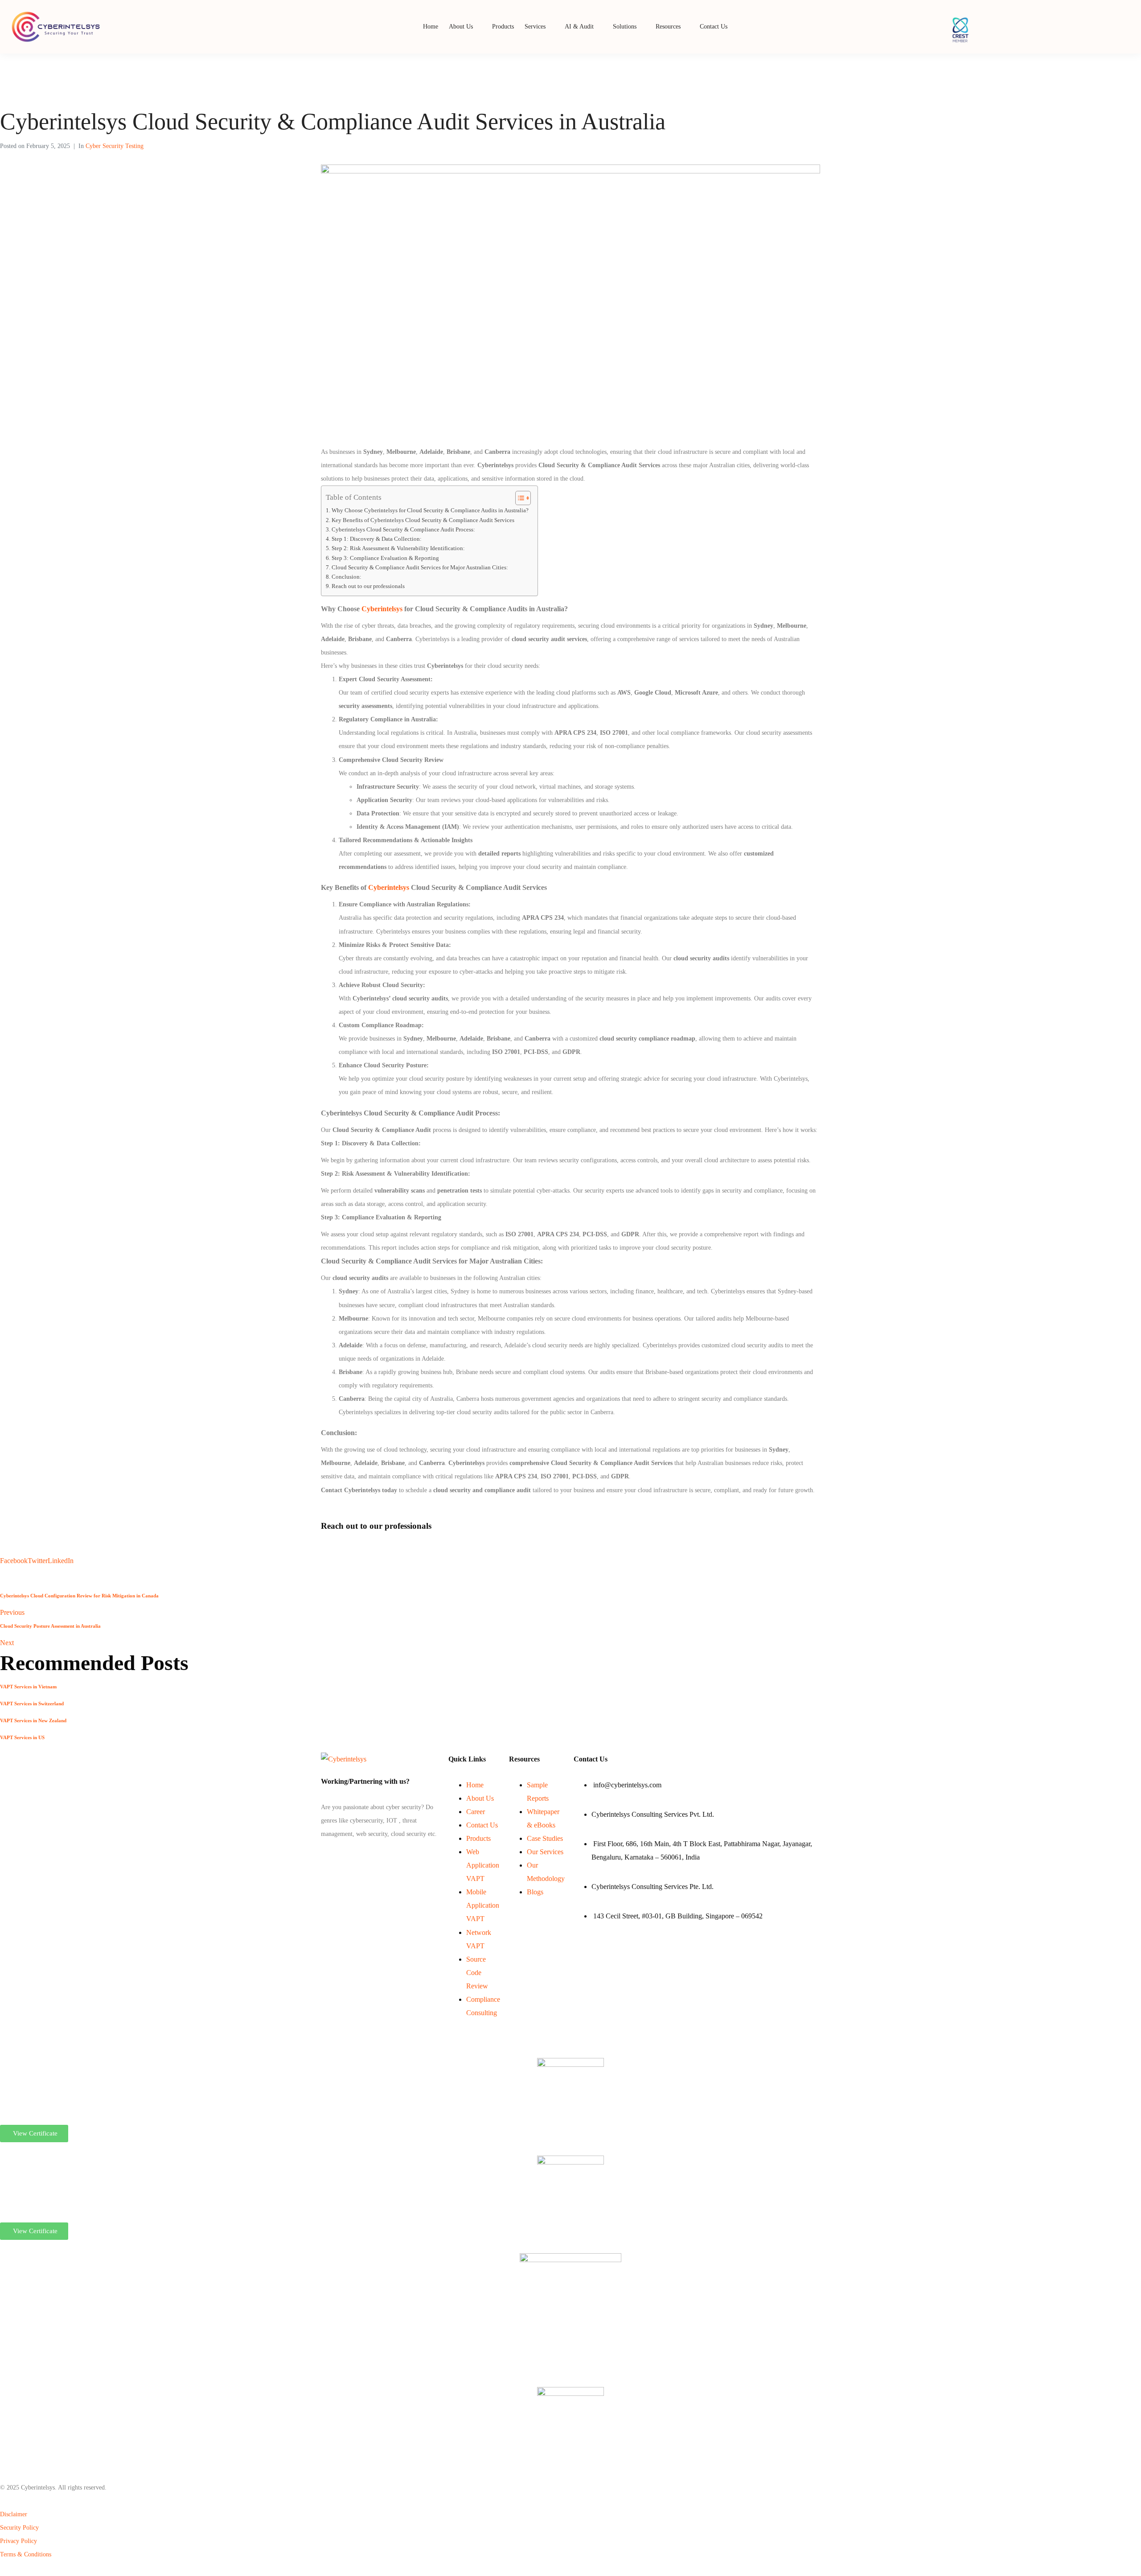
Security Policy (19, 2528)
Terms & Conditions (26, 2554)
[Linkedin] (324, 1856)
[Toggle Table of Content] (519, 498)
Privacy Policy (18, 2541)
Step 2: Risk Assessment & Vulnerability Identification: (398, 548)
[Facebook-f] (322, 1856)
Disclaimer (14, 2514)
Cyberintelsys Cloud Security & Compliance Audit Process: (403, 530)
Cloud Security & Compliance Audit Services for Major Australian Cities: (420, 568)
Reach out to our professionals (368, 586)
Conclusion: (347, 577)
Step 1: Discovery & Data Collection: (377, 539)
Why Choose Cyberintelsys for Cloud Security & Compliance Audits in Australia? (430, 510)
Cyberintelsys (383, 609)
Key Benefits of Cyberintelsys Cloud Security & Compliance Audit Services (423, 520)
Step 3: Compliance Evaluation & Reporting (385, 558)
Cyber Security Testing (115, 146)
